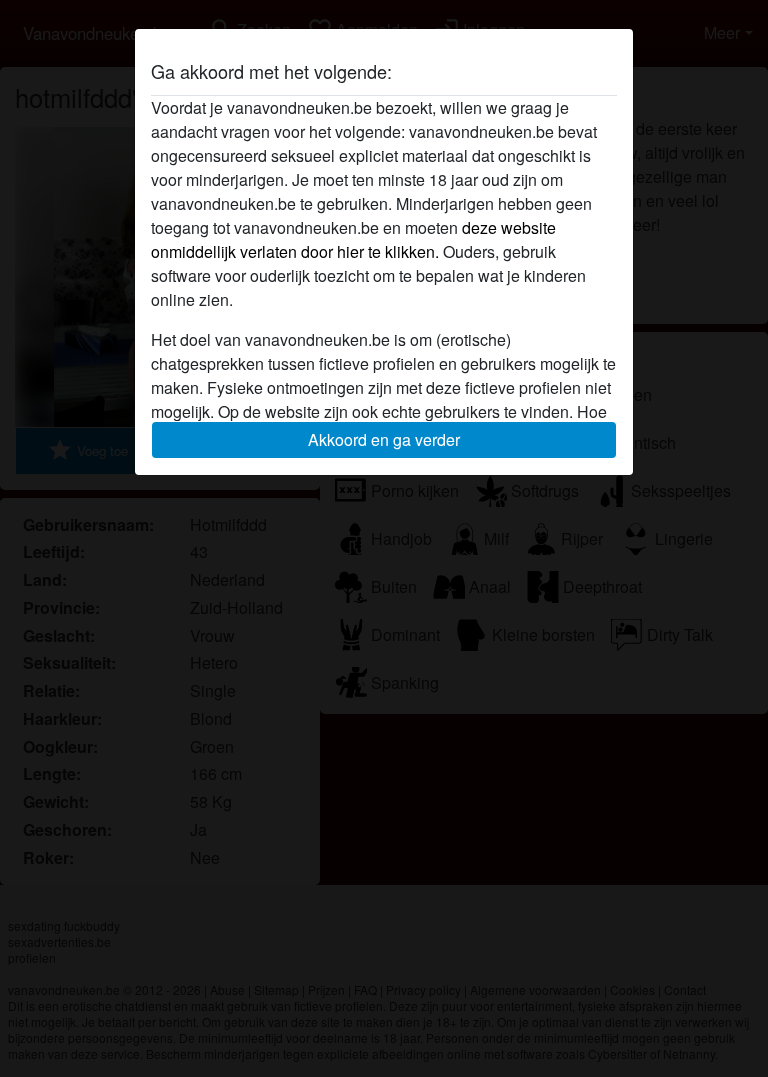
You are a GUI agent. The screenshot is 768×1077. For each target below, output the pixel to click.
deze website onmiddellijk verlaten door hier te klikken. (353, 239)
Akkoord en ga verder (384, 439)
